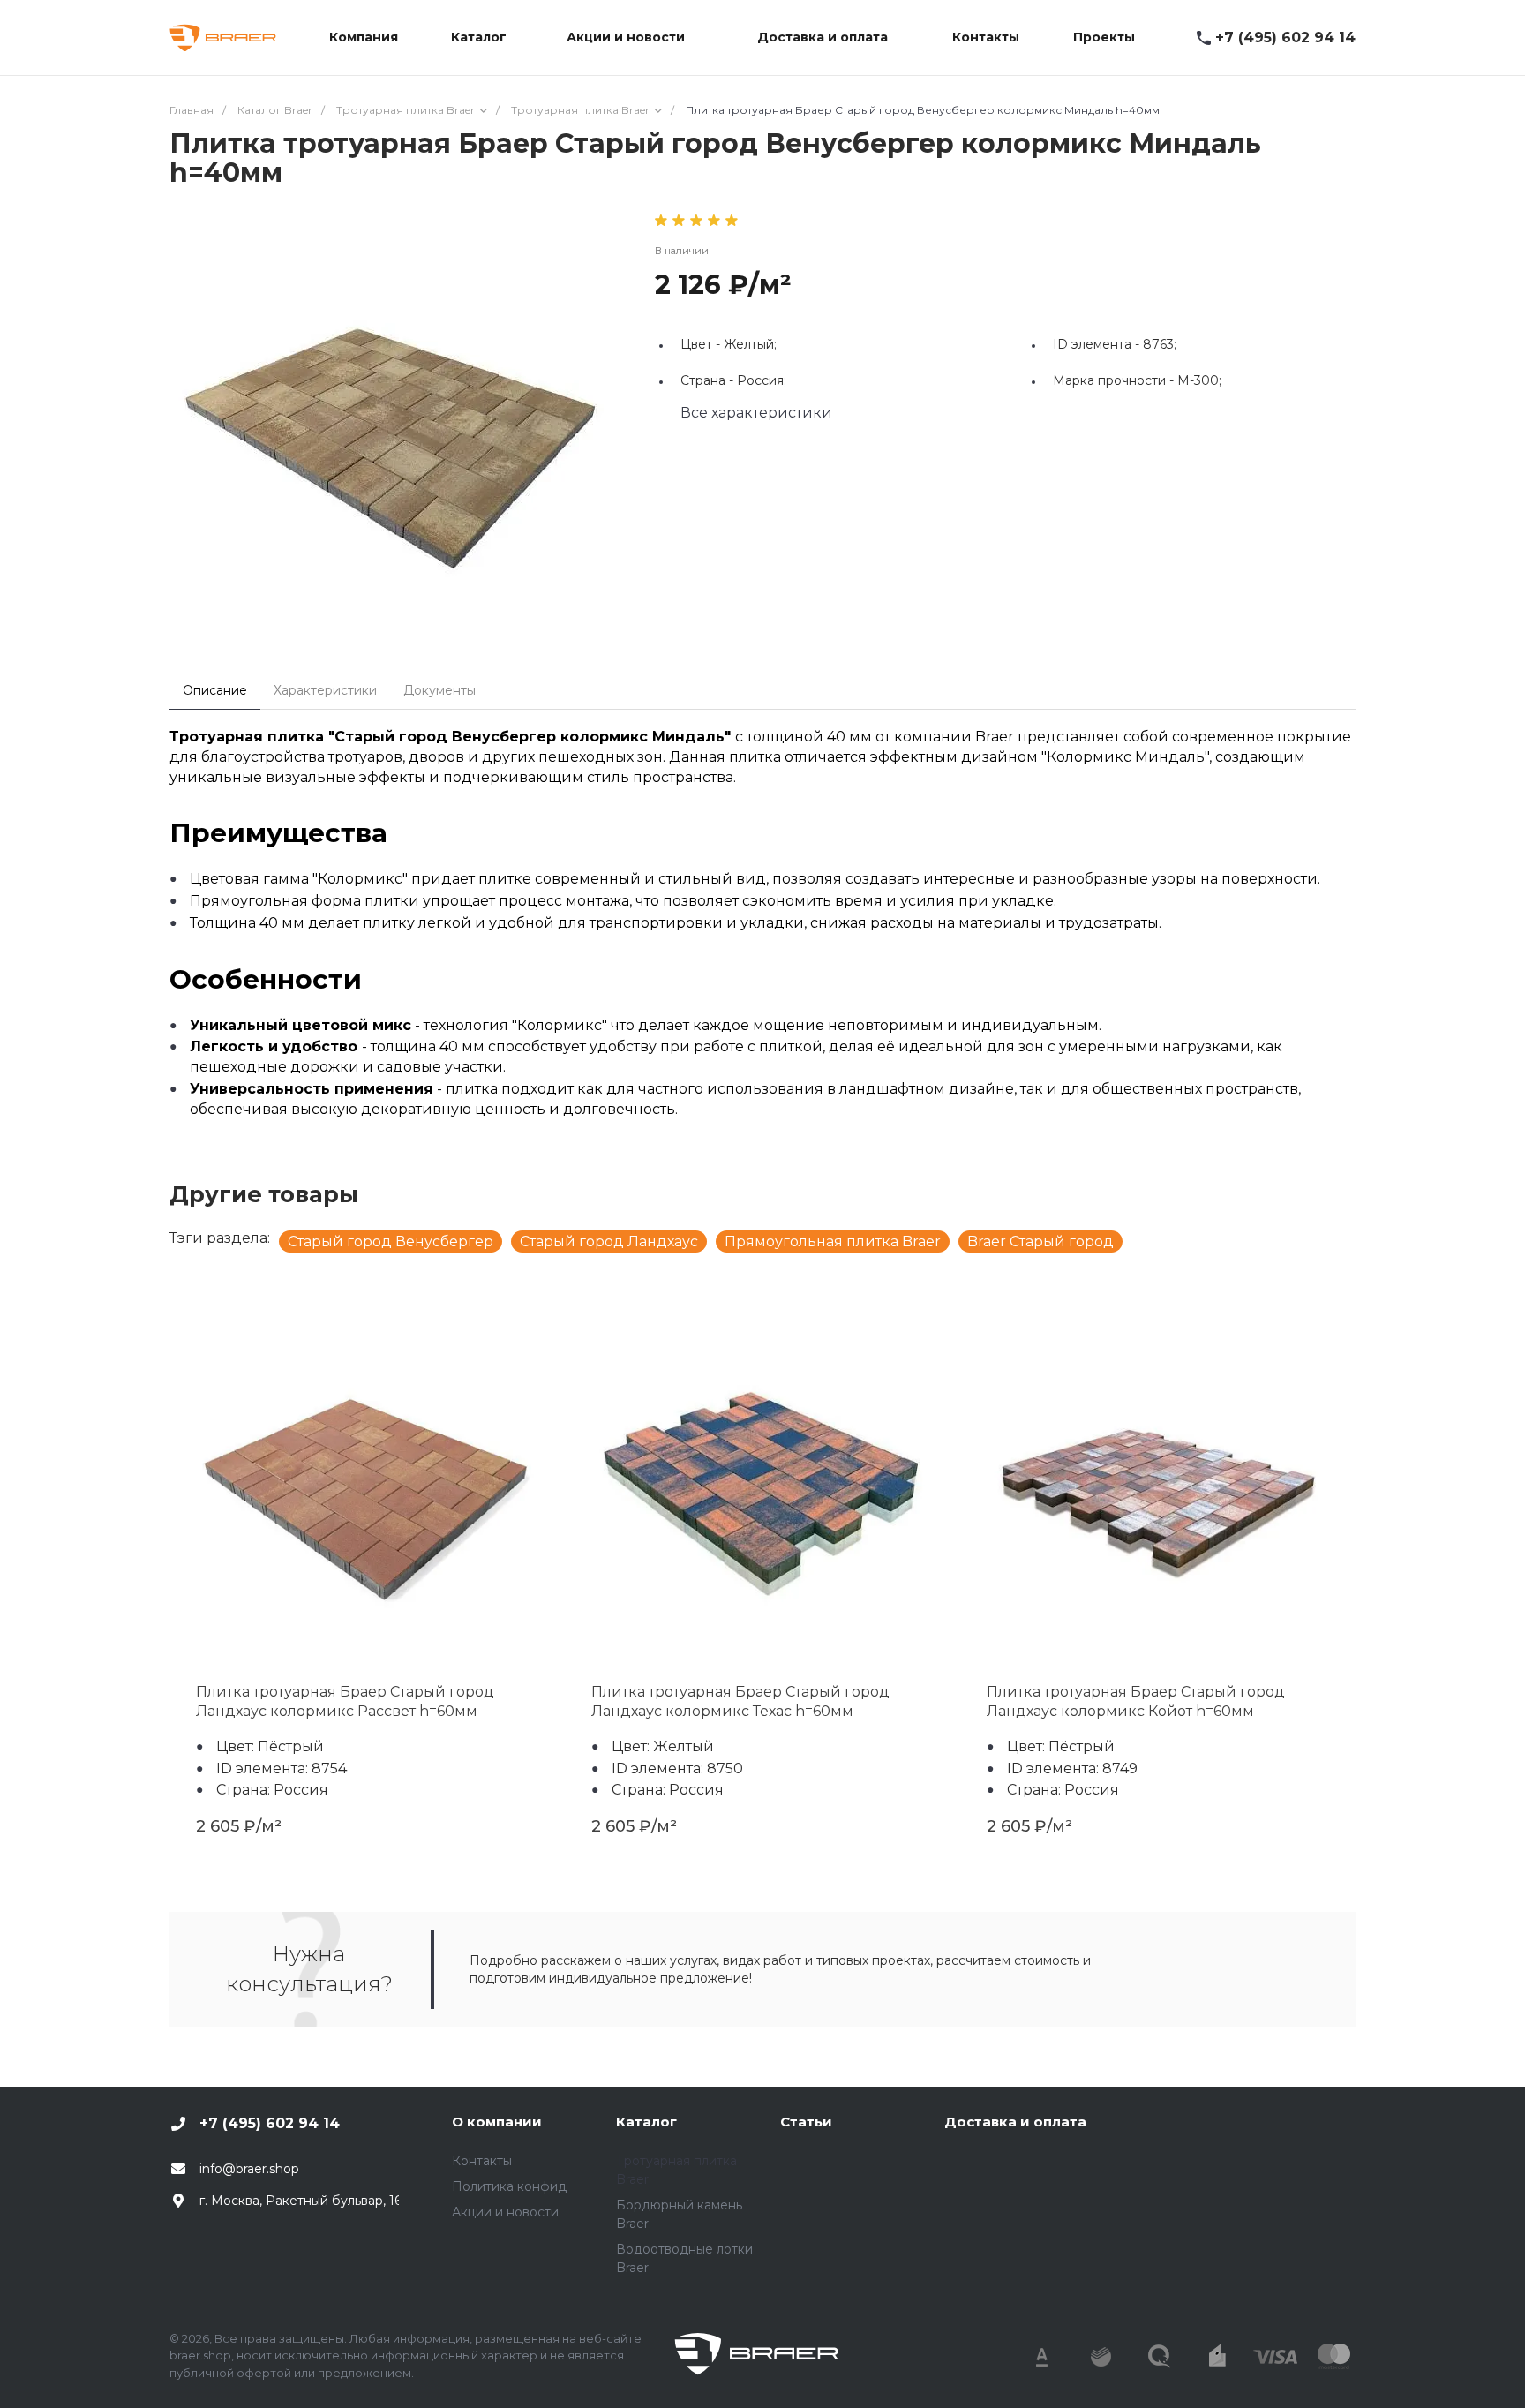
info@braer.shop (249, 2169)
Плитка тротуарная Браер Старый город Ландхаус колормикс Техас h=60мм (740, 1701)
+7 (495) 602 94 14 (1285, 38)
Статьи (806, 2122)
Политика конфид (509, 2186)
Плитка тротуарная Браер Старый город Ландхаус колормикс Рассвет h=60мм (345, 1701)
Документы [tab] (439, 690)
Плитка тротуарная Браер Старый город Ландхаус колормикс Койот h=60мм (1136, 1701)
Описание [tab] (215, 690)
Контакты (482, 2161)
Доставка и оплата (1015, 2122)
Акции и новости (505, 2212)
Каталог (646, 2122)
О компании (497, 2122)
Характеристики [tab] (325, 690)
